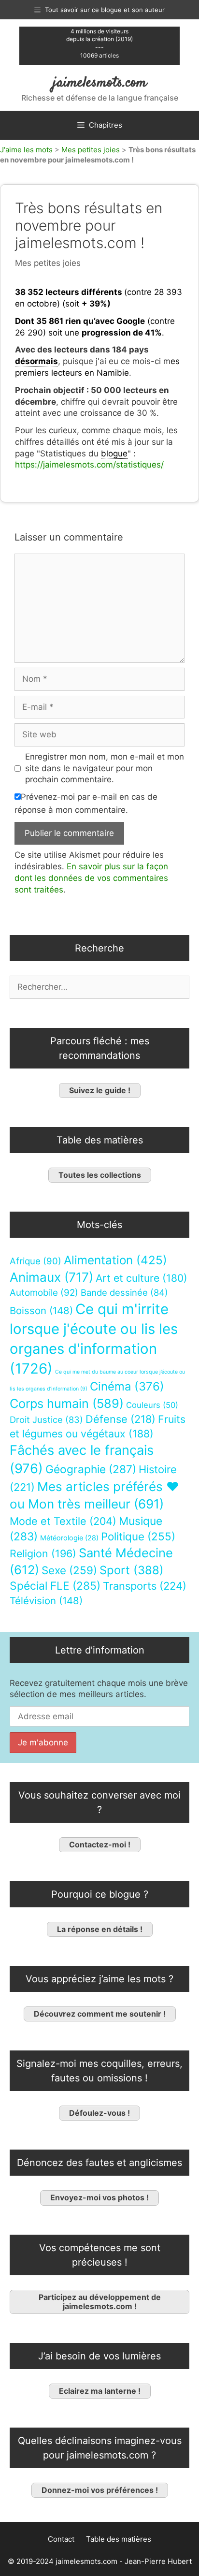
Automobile (44, 1293)
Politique (138, 1536)
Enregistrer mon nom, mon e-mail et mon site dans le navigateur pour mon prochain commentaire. (105, 768)
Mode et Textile (63, 1521)
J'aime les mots (26, 150)
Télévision (46, 1601)
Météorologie (69, 1538)
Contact (61, 2539)
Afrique (36, 1261)
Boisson (41, 1310)
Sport (132, 1570)
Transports (145, 1586)
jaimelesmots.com (100, 83)
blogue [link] (114, 454)
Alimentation (115, 1260)
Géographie (91, 1469)
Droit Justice (46, 1420)
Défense (121, 1419)
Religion (43, 1553)
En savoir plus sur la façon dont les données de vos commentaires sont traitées (91, 878)
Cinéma (127, 1386)
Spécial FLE (55, 1586)
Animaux (51, 1277)
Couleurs (152, 1405)
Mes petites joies (91, 150)
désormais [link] (36, 361)
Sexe (69, 1570)
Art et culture (142, 1278)
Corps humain (67, 1403)
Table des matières (119, 2539)
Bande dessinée (124, 1292)
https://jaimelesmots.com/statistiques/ (89, 465)
